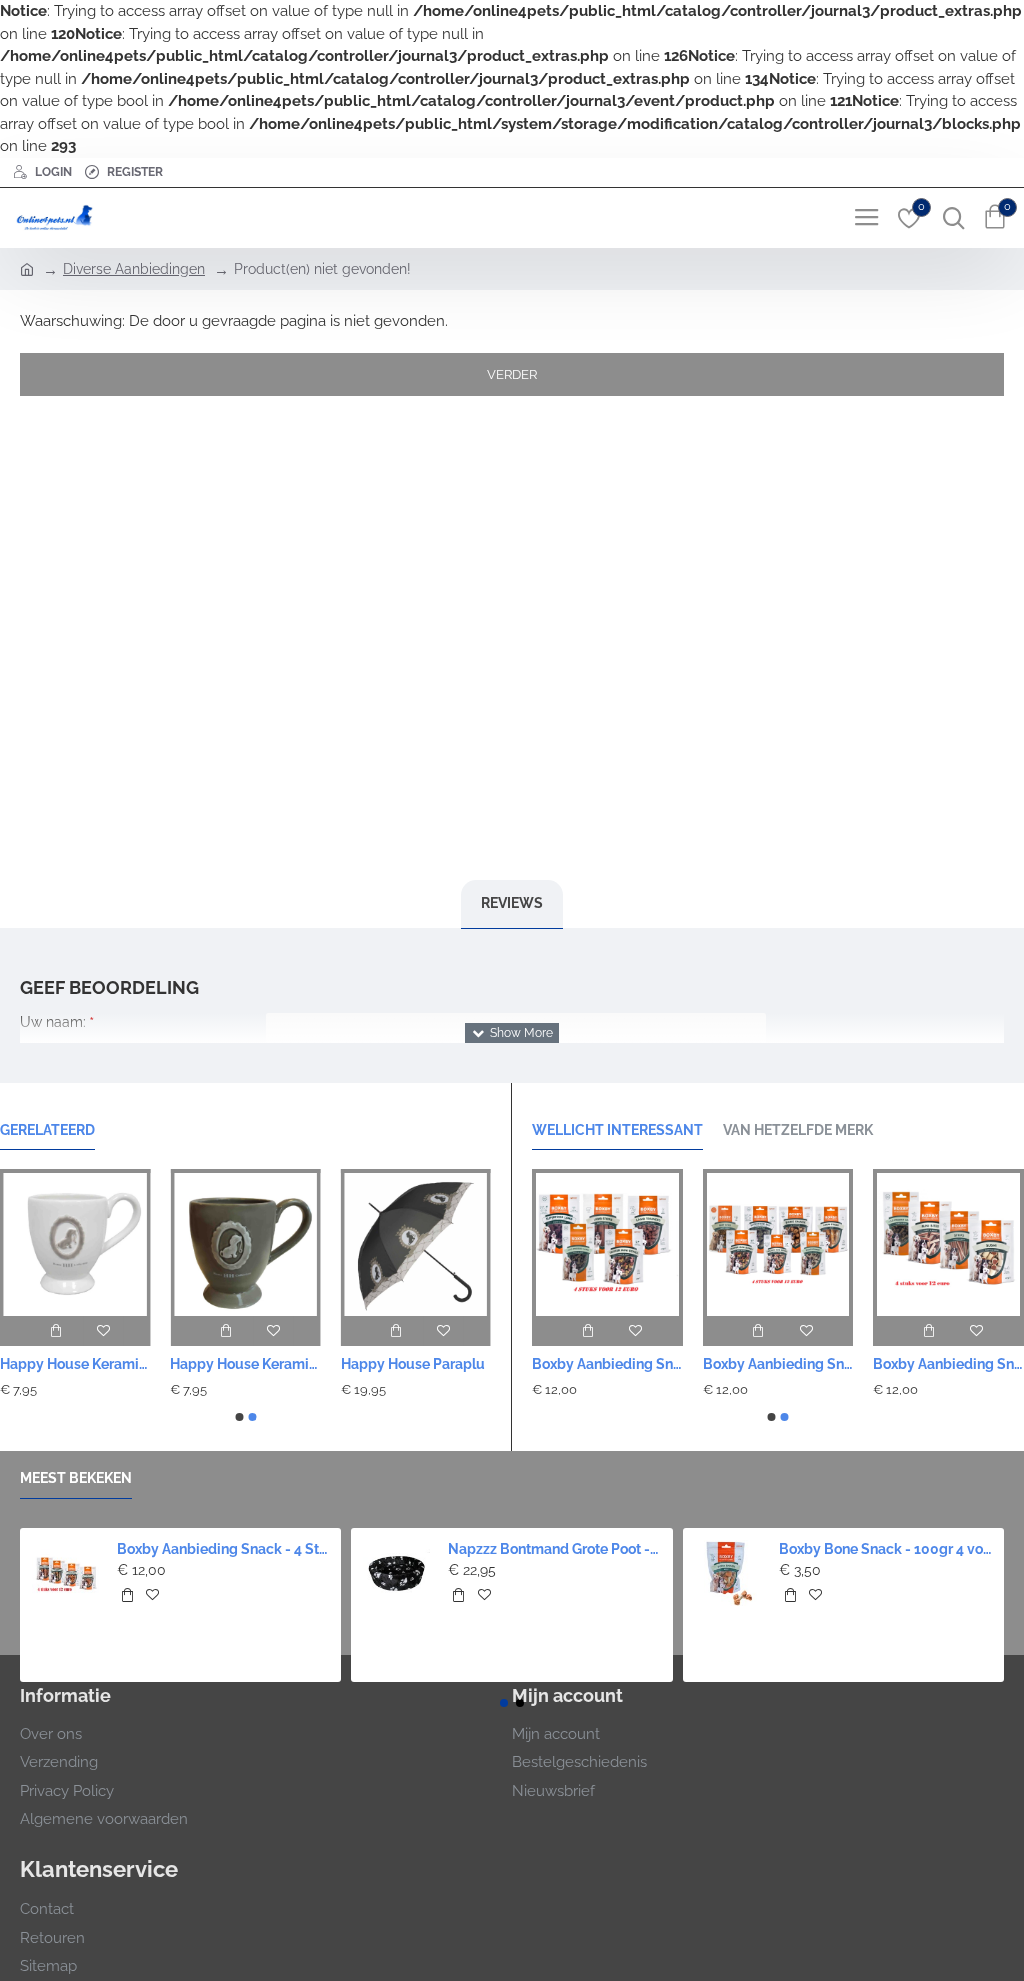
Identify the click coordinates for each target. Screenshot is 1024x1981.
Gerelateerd (47, 1130)
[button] (239, 1417)
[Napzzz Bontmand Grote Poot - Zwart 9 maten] (396, 1573)
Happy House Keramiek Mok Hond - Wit (75, 1364)
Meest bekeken (76, 1478)
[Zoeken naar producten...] (949, 218)
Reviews (512, 903)
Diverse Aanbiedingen (134, 269)
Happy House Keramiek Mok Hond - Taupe (245, 1364)
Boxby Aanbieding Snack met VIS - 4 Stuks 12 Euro (948, 1364)
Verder (512, 374)
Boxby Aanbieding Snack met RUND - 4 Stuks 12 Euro (778, 1364)
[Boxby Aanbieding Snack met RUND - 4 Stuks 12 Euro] (778, 1242)
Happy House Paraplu (413, 1364)
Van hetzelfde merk (798, 1130)
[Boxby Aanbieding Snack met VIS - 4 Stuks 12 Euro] (948, 1242)
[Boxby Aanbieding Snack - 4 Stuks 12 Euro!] (65, 1573)
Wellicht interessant (617, 1130)
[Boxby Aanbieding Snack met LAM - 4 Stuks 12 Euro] (607, 1242)
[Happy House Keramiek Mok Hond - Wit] (75, 1242)
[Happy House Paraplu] (416, 1242)
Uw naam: (53, 1022)
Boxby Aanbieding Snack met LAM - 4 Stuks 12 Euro (607, 1364)
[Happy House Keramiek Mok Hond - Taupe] (245, 1242)
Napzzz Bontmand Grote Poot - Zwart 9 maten (554, 1549)
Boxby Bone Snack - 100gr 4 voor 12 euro (885, 1549)
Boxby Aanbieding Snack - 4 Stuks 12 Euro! (223, 1549)
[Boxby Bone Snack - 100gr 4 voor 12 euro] (728, 1573)
